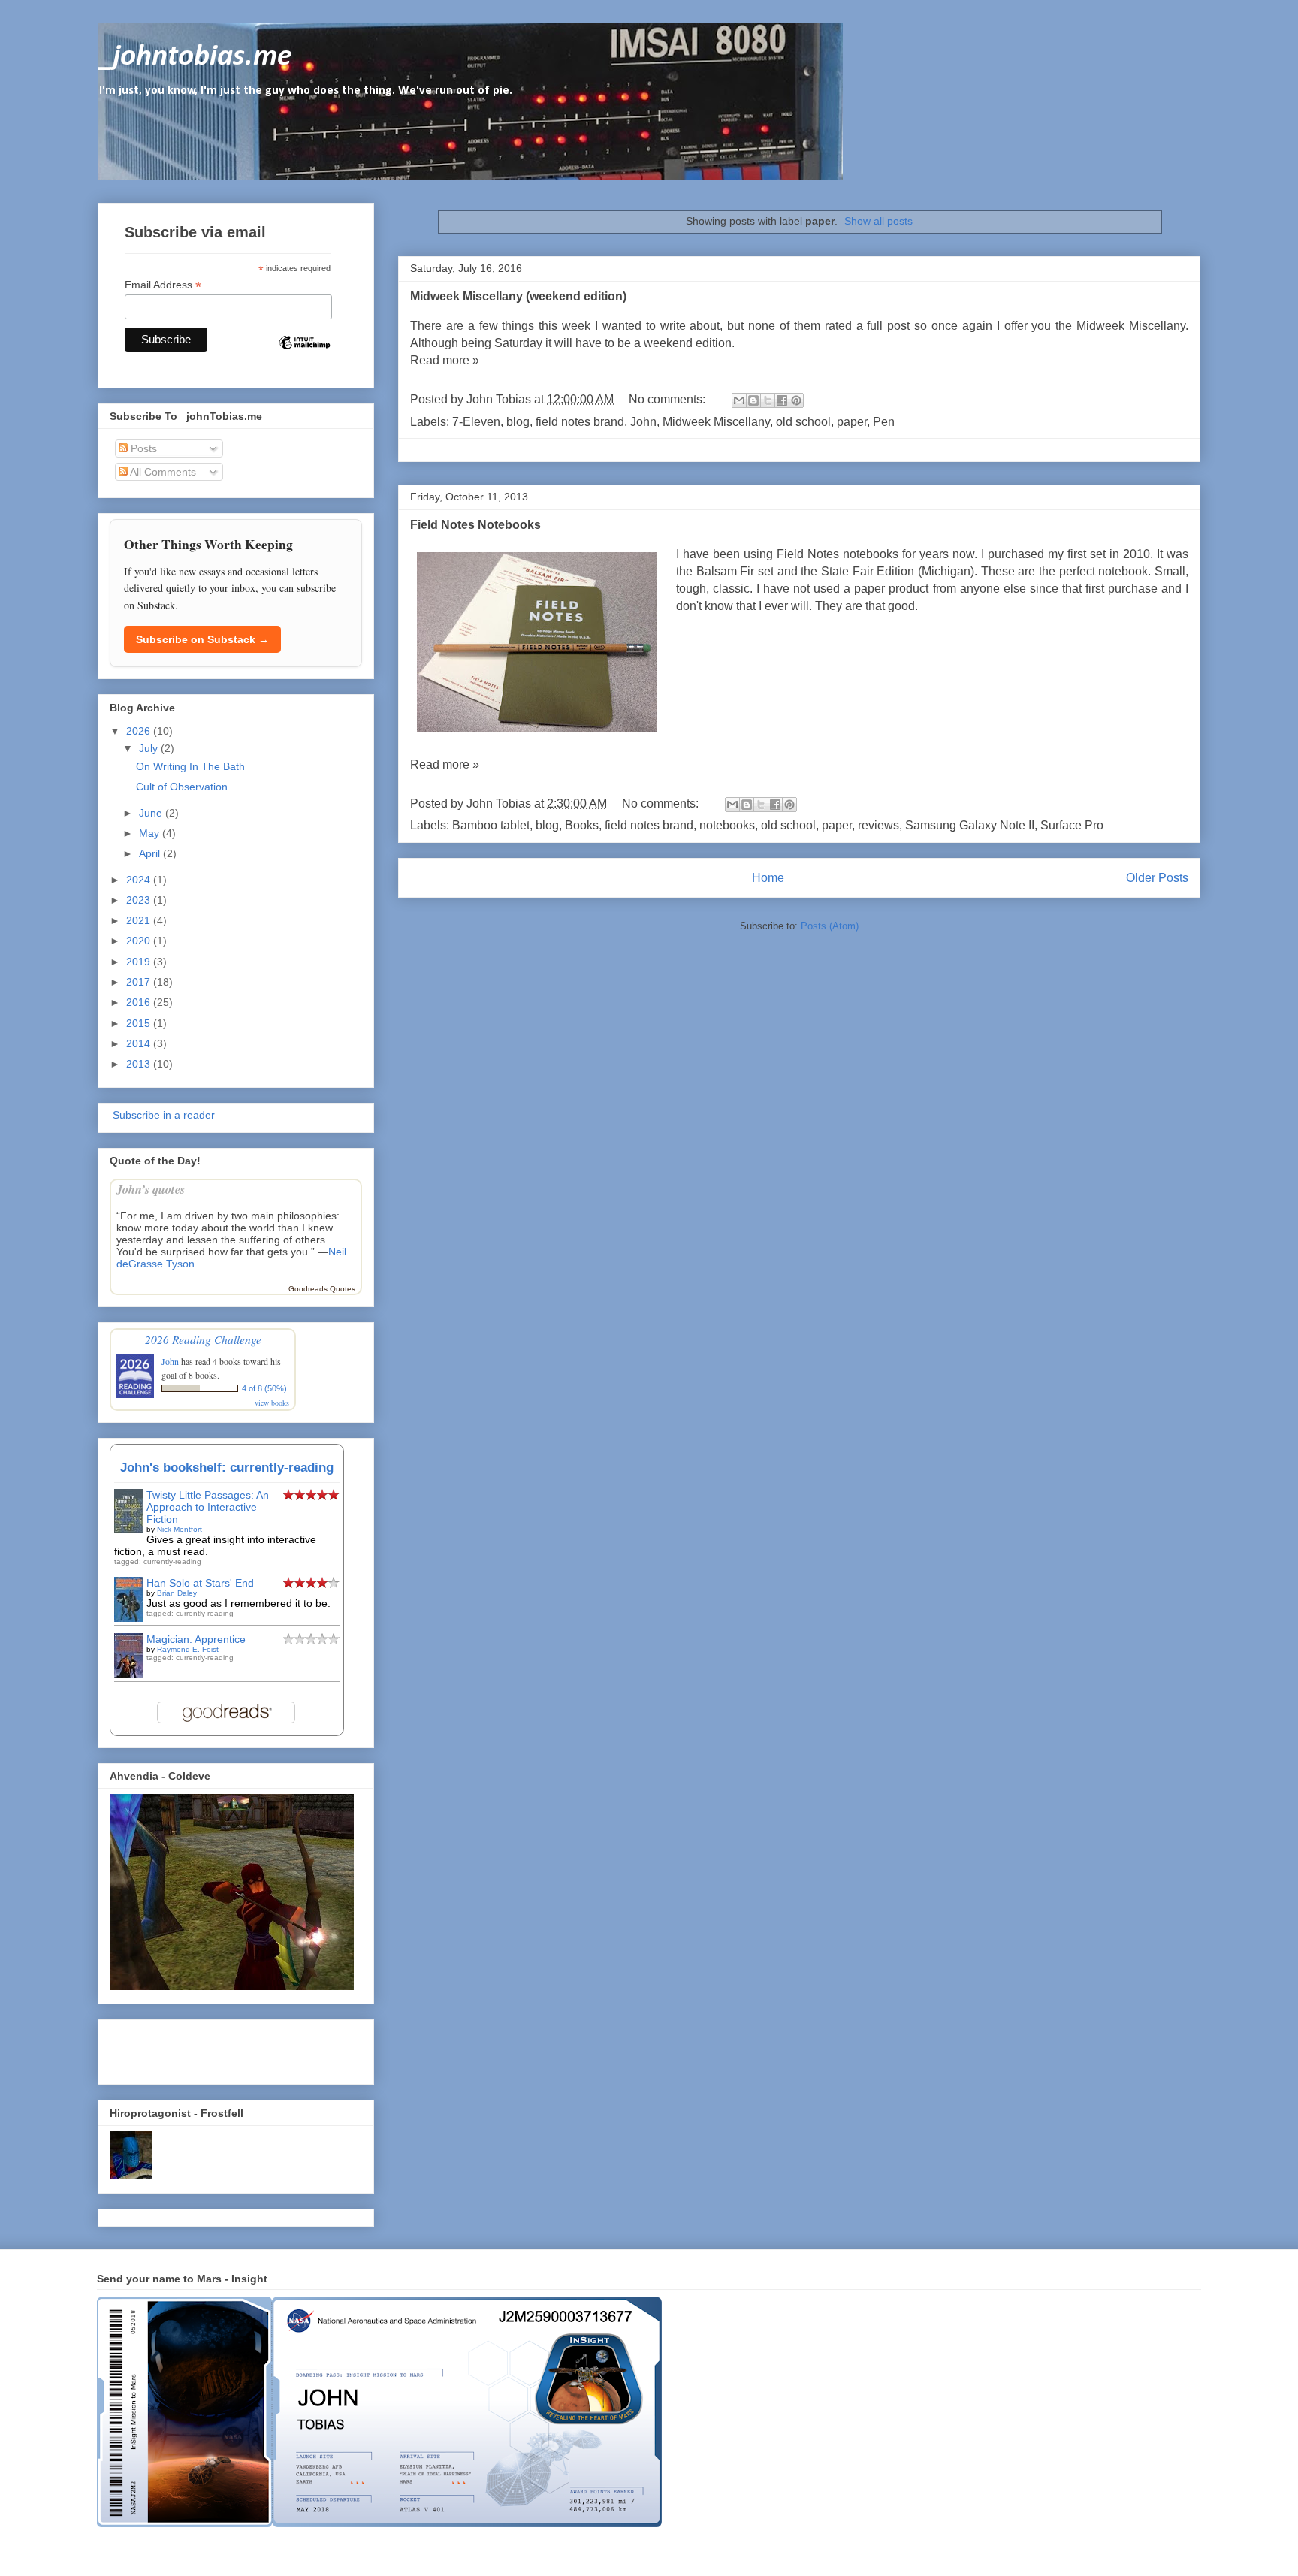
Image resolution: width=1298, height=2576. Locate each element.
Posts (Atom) (830, 926)
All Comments (162, 472)
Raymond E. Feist (188, 1649)
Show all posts (878, 221)
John (643, 422)
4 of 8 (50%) (264, 1388)
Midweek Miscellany (716, 422)
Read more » (445, 360)
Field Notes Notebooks (475, 525)
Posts (142, 448)
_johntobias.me (195, 57)
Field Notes (808, 554)
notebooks (727, 825)
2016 (140, 1002)
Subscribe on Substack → (202, 639)
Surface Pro (1072, 825)
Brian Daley (177, 1593)
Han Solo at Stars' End (200, 1583)
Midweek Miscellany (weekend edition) (518, 296)
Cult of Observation (182, 787)
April (151, 853)
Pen (884, 422)
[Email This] (739, 400)
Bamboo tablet (491, 825)
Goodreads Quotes (322, 1289)
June (152, 813)
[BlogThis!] (753, 400)
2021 (140, 920)
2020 (140, 941)
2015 (140, 1023)
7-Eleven (476, 422)
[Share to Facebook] (782, 400)
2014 (140, 1043)
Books (582, 825)
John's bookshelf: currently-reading (227, 1468)
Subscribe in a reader (162, 1115)
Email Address (163, 285)
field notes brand (580, 422)
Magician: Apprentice (196, 1639)
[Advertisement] (198, 2048)
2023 (140, 900)
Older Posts (1157, 878)
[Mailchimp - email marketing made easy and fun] (304, 355)
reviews (878, 825)
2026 (140, 731)
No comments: (669, 399)
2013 (140, 1064)
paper (852, 422)
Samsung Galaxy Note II (970, 825)
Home (768, 878)
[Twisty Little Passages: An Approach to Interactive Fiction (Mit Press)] (129, 1529)
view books (272, 1403)
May (151, 833)
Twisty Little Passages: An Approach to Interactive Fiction (208, 1507)
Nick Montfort (180, 1529)
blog (518, 422)
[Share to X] (768, 400)
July (150, 748)
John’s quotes (151, 1189)
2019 (140, 962)
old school (803, 422)
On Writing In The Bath (190, 766)
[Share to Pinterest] (796, 400)
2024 (140, 880)
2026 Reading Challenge (203, 1339)
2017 (140, 982)
